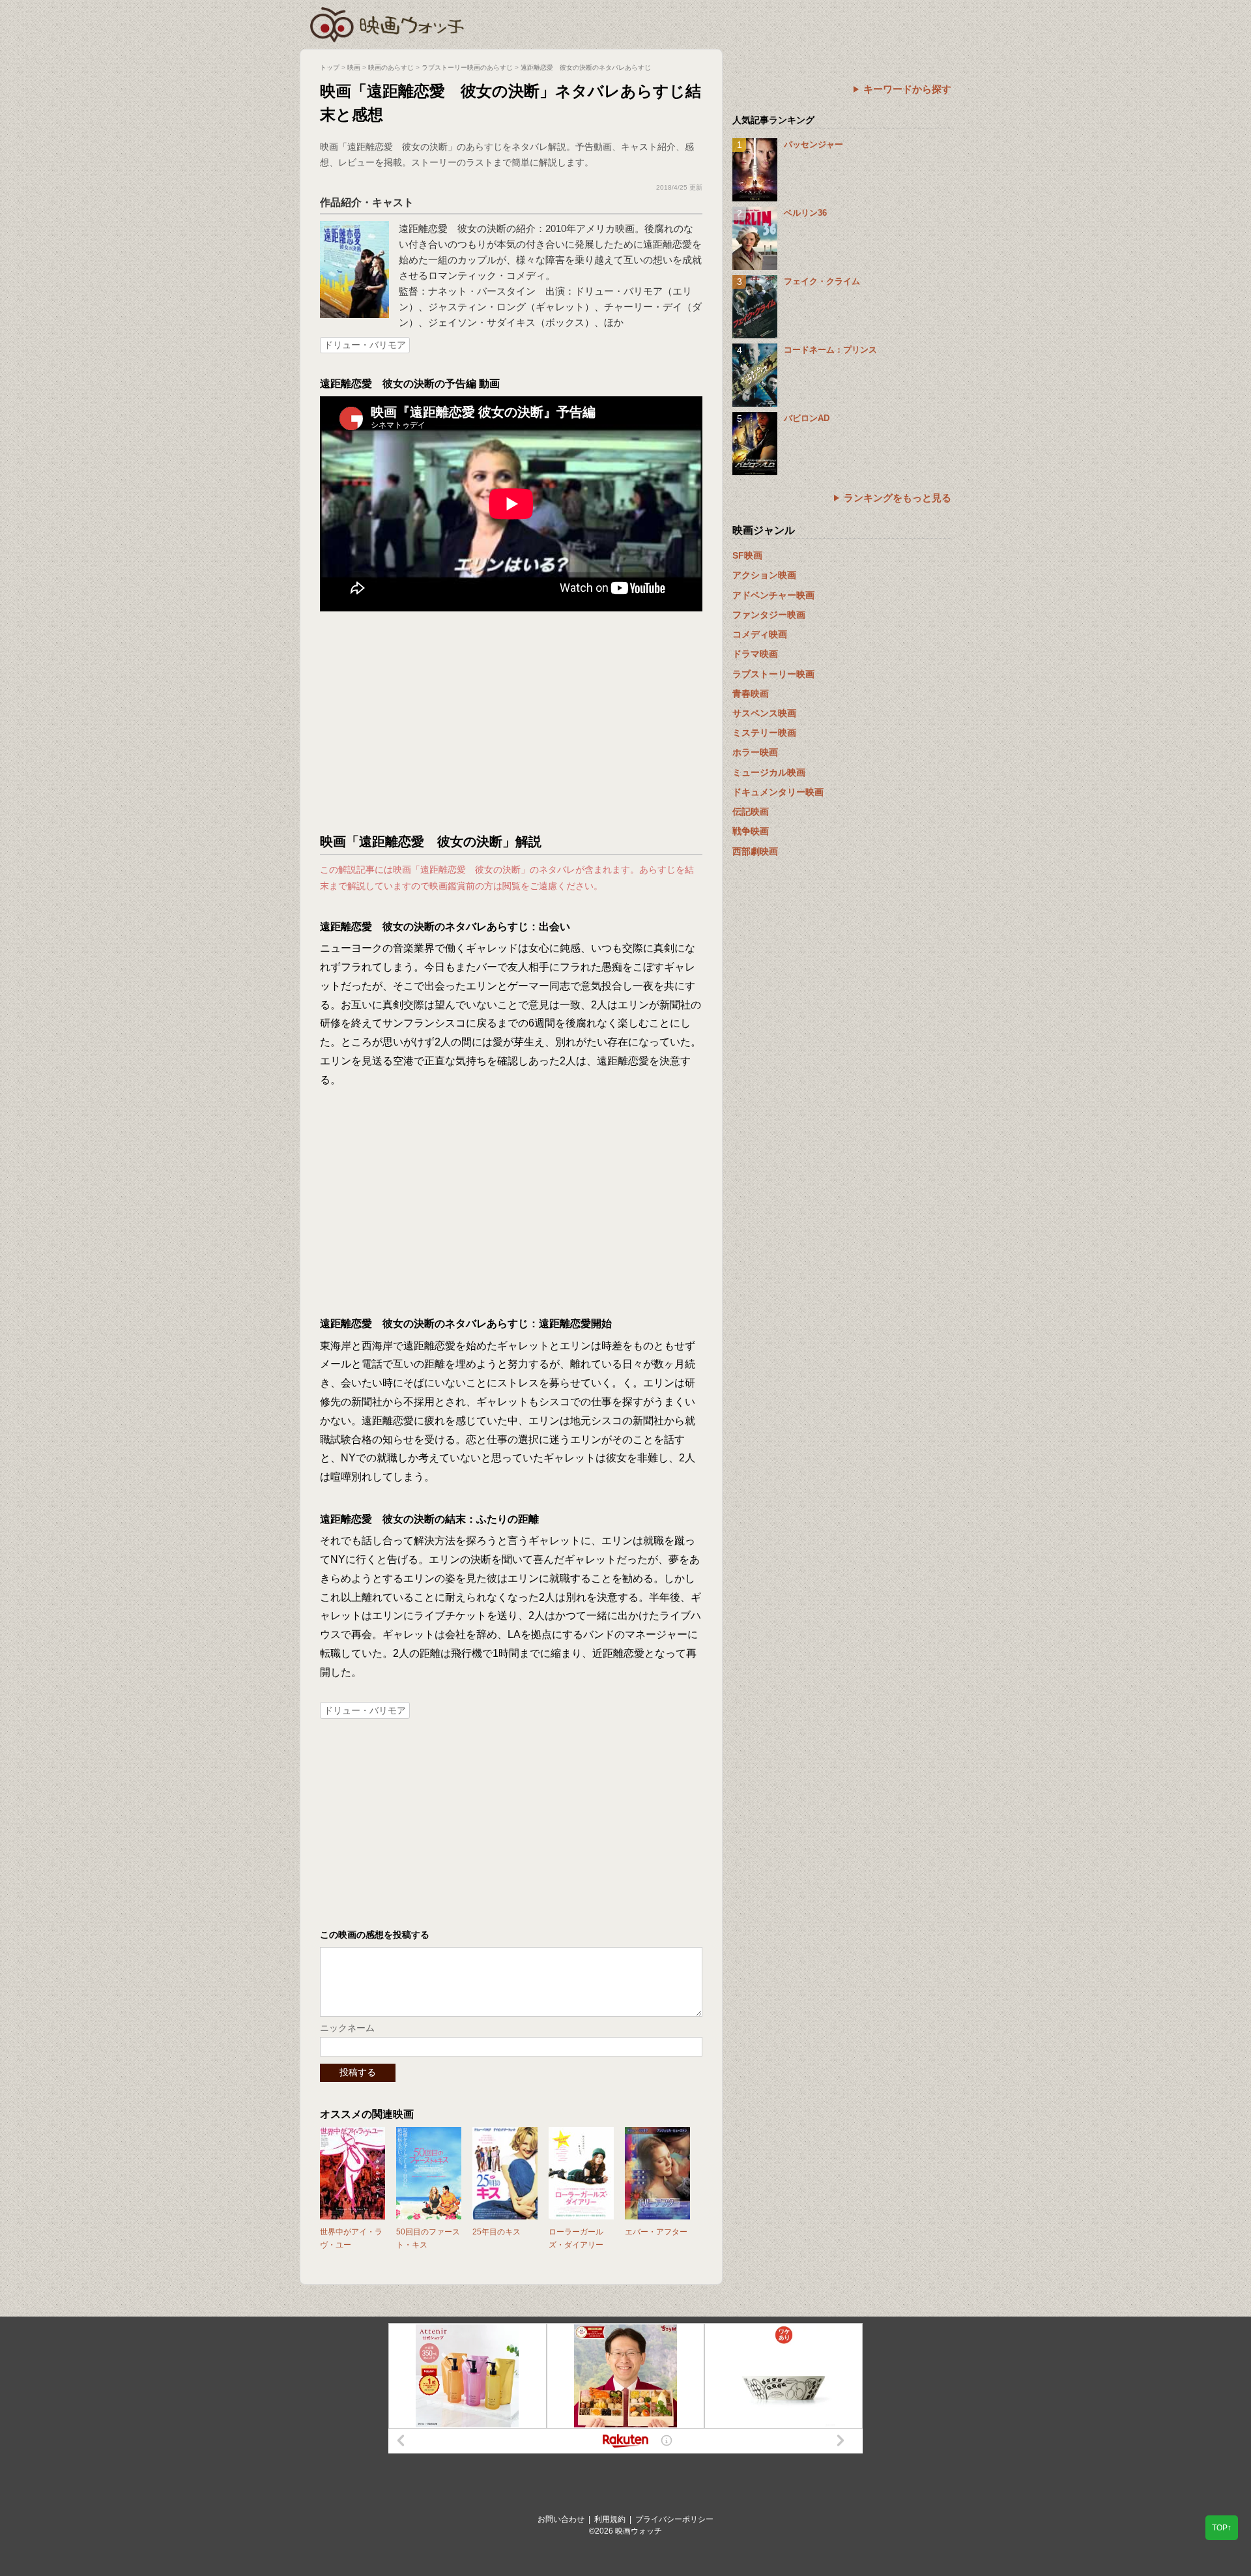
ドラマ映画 (755, 654)
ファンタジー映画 (769, 615)
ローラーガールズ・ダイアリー (576, 2238)
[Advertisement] (511, 722)
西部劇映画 (755, 851)
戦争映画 (751, 831)
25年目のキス (496, 2232)
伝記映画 (751, 812)
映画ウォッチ (388, 23)
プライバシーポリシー (674, 2519)
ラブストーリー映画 (773, 674)
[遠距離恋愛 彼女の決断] (354, 227)
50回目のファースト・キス (428, 2238)
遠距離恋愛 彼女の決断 (453, 228)
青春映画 (751, 694)
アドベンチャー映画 (773, 595)
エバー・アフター (656, 2232)
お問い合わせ (561, 2519)
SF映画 (747, 555)
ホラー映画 (755, 752)
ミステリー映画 (764, 733)
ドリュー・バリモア (365, 345)
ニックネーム (347, 2028)
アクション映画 (764, 575)
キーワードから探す (907, 89)
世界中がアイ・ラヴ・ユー (351, 2238)
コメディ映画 (760, 634)
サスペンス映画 (764, 713)
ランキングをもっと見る (898, 498)
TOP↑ (1222, 2528)
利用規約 (610, 2519)
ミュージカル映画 (769, 772)
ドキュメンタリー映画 (778, 792)
